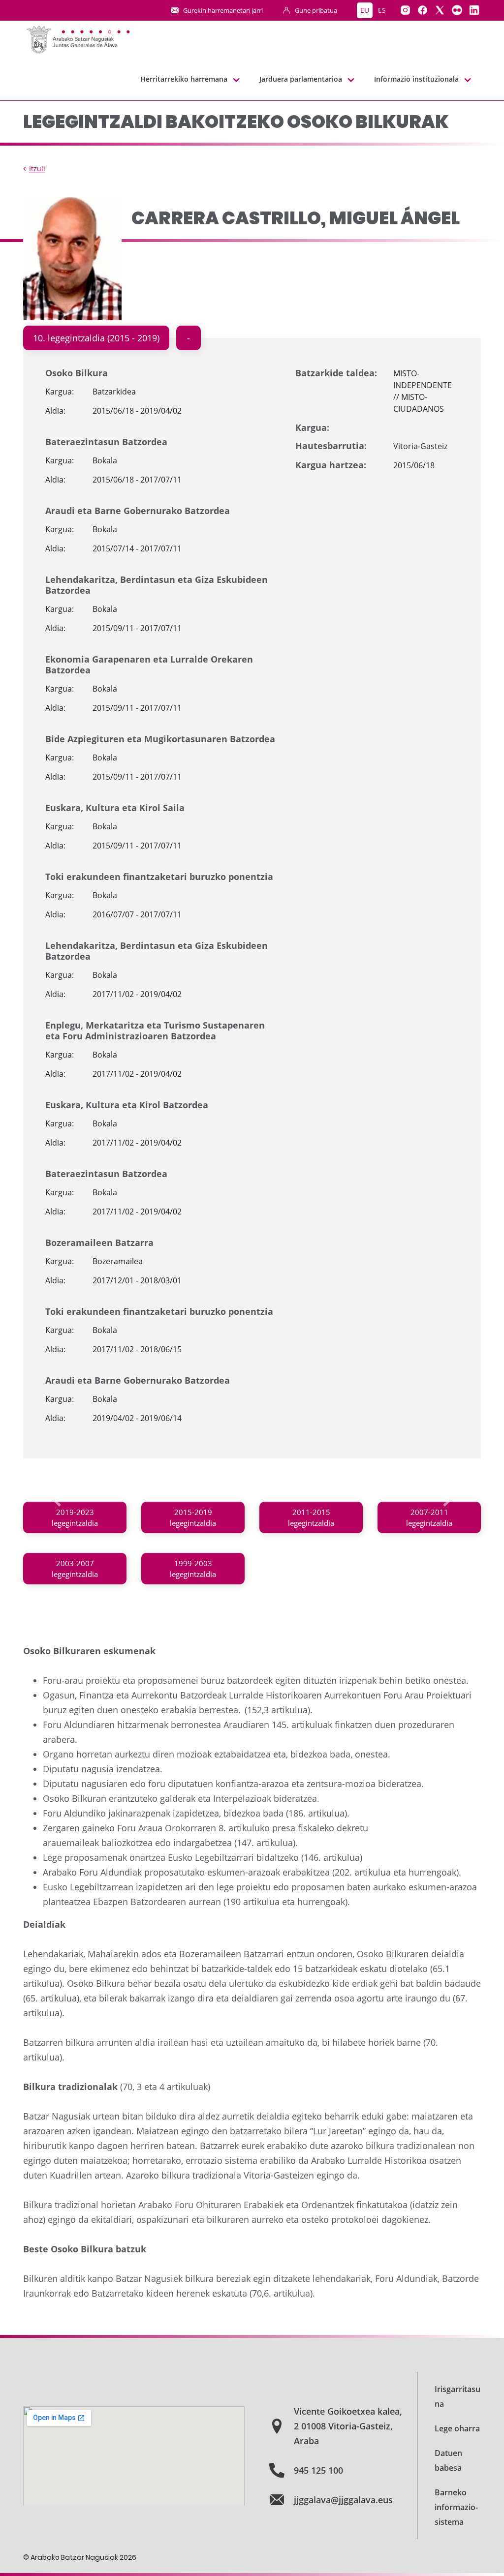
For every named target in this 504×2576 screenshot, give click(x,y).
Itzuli (37, 168)
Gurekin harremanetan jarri (223, 10)
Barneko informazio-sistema (456, 2507)
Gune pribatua (316, 10)
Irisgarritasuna (457, 2396)
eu (365, 10)
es (382, 10)
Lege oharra (457, 2428)
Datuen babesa (448, 2460)
